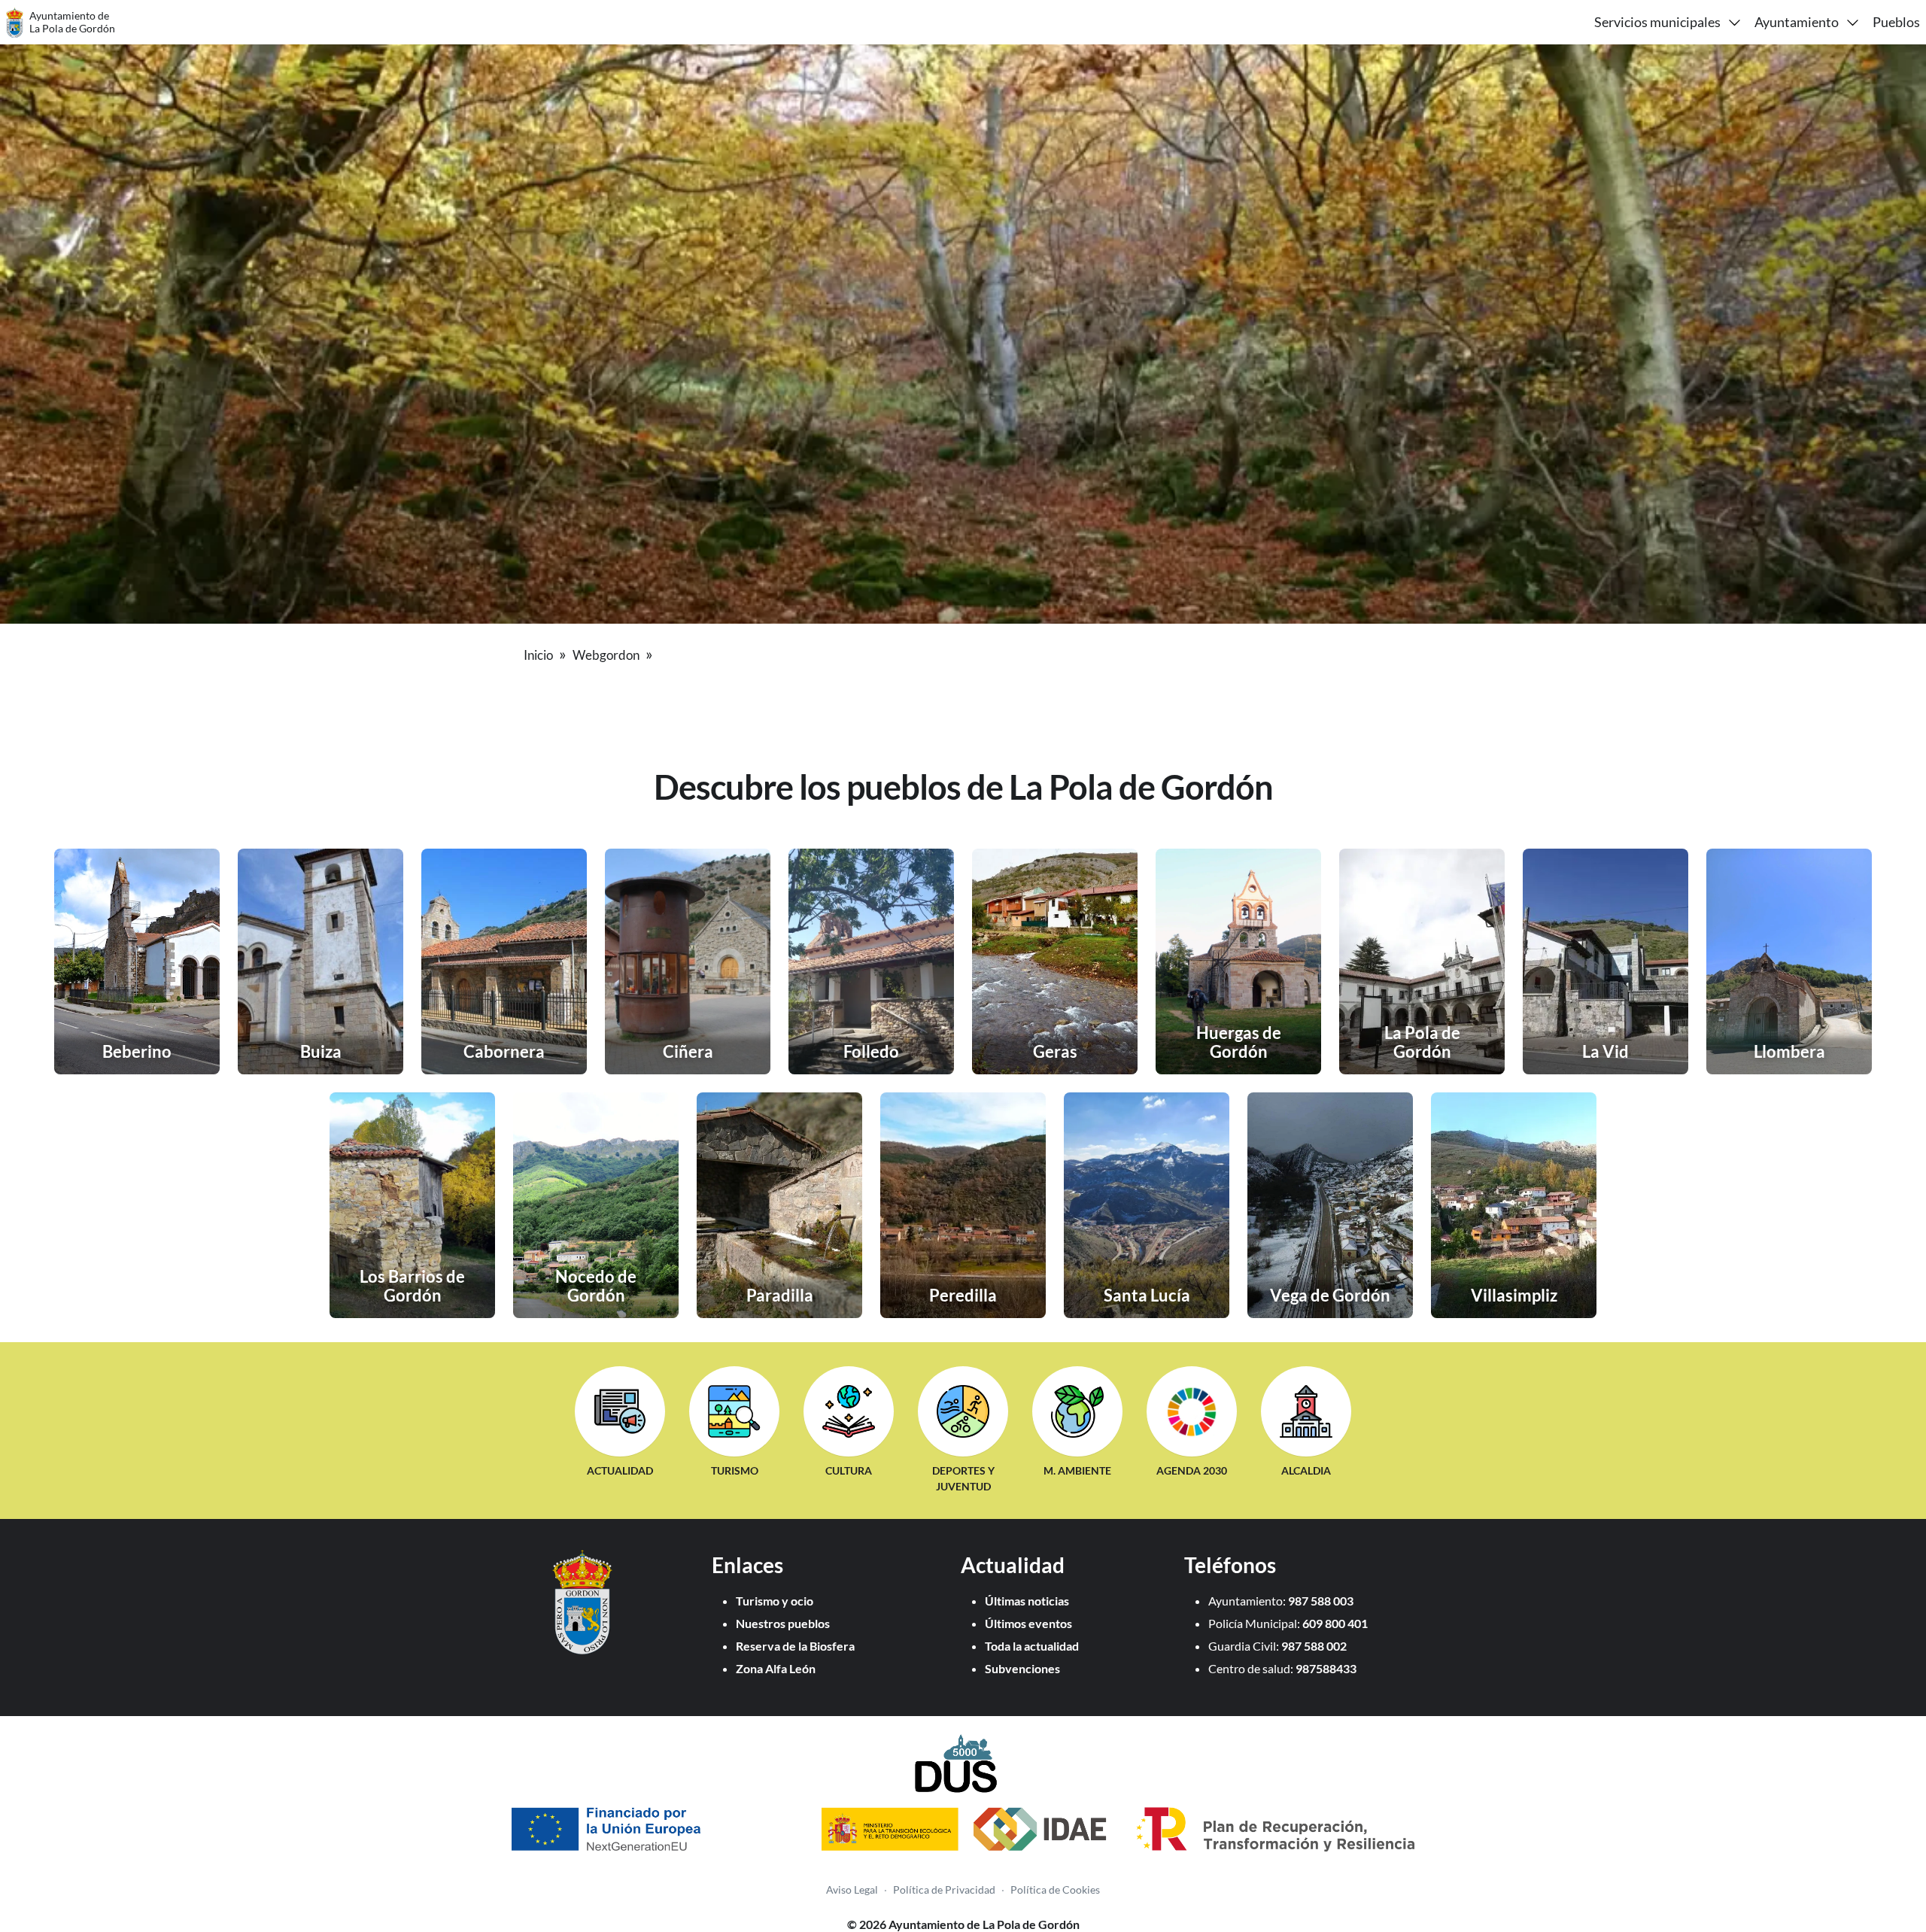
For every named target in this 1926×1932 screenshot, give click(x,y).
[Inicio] (582, 1649)
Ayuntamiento (1797, 22)
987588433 (1326, 1668)
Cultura (849, 1470)
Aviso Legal (852, 1889)
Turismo (735, 1470)
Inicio (538, 655)
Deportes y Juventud (963, 1479)
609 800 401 (1335, 1623)
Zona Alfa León (776, 1668)
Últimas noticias (1027, 1601)
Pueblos (1896, 22)
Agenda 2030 (1192, 1470)
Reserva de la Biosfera (795, 1646)
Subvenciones (1022, 1668)
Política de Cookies (1055, 1889)
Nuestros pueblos (783, 1623)
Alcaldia (1306, 1470)
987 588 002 (1314, 1646)
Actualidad (620, 1470)
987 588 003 (1321, 1601)
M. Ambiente (1077, 1470)
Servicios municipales (1657, 22)
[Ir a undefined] (655, 653)
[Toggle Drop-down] (1735, 22)
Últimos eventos (1028, 1623)
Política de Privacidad (944, 1889)
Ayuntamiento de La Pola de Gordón (72, 22)
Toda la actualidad (1032, 1646)
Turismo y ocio (775, 1601)
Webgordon (606, 655)
